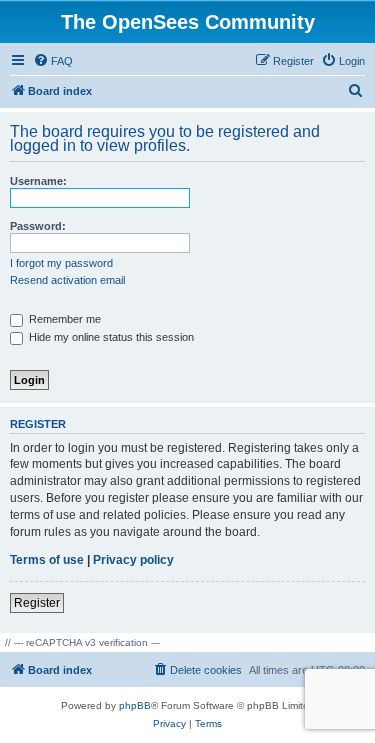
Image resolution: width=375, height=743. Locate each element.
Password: (38, 226)
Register (37, 603)
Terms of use (47, 560)
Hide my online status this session (110, 337)
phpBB (135, 705)
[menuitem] (53, 61)
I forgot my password (61, 263)
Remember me (63, 319)
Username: (38, 181)
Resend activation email (67, 280)
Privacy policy (133, 560)
